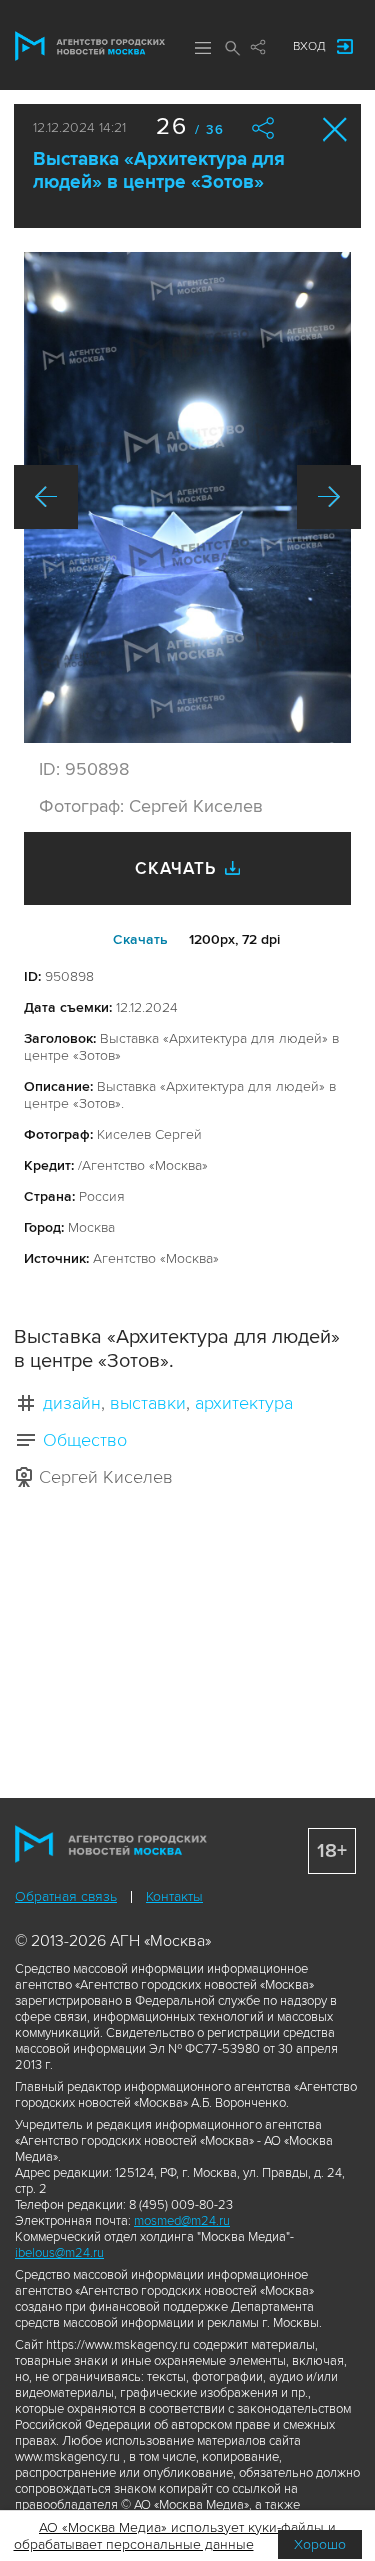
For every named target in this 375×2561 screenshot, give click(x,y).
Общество (85, 1440)
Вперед (329, 497)
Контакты (174, 1896)
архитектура (244, 1403)
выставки (148, 1403)
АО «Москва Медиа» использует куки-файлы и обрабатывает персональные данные (175, 2536)
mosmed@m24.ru (182, 2221)
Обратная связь (66, 1896)
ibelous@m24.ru (59, 2253)
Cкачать (140, 939)
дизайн (72, 1403)
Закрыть (335, 129)
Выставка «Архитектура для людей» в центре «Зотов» (159, 171)
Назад (46, 497)
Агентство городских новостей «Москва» (90, 46)
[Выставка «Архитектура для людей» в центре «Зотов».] (187, 497)
